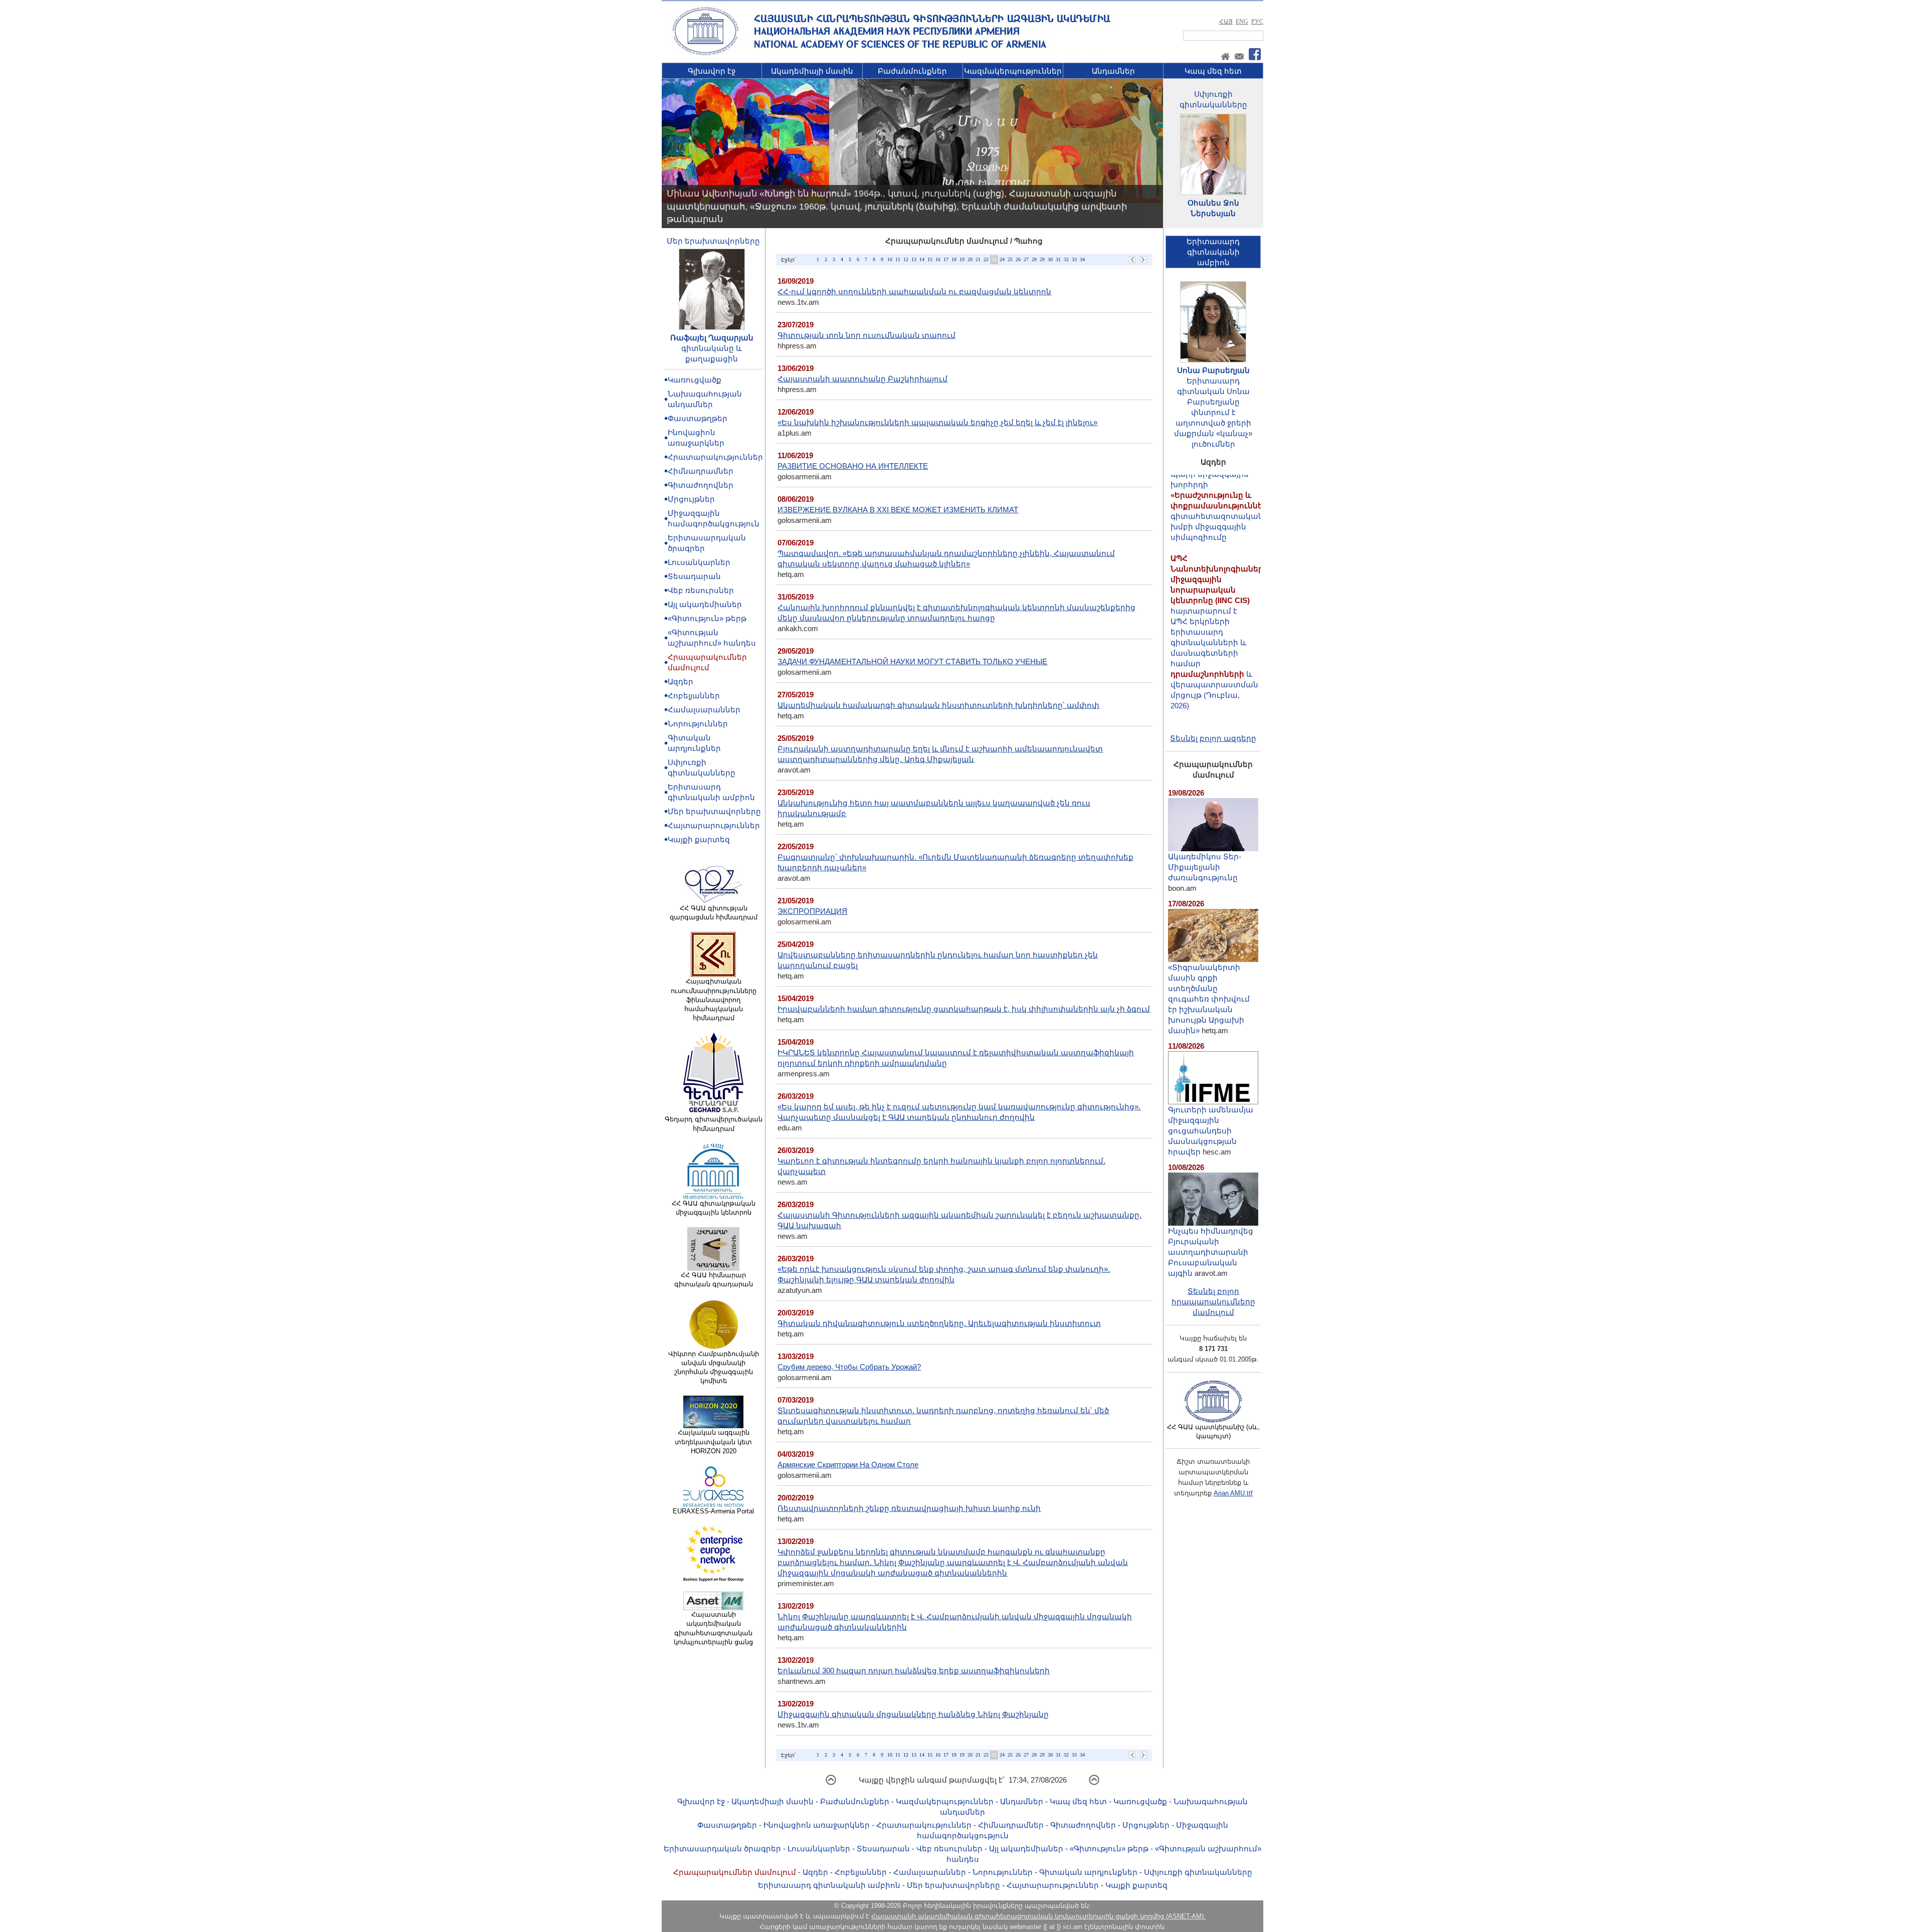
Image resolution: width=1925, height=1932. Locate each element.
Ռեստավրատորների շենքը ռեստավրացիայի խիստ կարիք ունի (909, 1508)
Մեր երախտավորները (713, 241)
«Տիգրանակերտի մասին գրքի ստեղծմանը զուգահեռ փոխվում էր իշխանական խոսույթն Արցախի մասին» (1209, 999)
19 (962, 259)
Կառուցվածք (695, 380)
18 (954, 259)
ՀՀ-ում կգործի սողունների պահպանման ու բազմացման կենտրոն (914, 292)
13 (914, 259)
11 (898, 259)
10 (890, 259)
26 (1018, 259)
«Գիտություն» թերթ (707, 618)
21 (978, 259)
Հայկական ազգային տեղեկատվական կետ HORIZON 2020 (713, 1441)
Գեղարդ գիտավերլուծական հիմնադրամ (714, 1124)
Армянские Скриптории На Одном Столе (848, 1465)
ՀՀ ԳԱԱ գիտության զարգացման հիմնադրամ (714, 913)
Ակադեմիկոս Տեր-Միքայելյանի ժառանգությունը (1205, 867)
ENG (1242, 22)
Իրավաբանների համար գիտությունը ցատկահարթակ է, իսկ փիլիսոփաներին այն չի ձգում (964, 1009)
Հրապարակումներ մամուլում (735, 1872)
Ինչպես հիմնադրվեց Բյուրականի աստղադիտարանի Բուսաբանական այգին (1211, 1252)
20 (970, 259)
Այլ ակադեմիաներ (705, 604)
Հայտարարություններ (714, 825)
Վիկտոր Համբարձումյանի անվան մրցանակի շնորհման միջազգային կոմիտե (714, 1368)
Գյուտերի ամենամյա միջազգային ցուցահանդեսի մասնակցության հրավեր (1211, 1131)
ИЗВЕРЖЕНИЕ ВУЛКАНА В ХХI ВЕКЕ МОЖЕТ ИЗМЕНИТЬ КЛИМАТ (898, 510)
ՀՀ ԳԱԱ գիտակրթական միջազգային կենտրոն (714, 1208)
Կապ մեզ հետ (1213, 71)
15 (930, 259)
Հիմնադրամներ (701, 471)
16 (938, 259)
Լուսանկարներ (699, 562)
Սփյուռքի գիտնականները (1198, 1872)
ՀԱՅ (1226, 22)
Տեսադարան (694, 576)
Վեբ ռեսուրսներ (701, 590)
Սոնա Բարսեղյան (1213, 370)
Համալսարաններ (704, 710)
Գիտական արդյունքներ (1088, 1872)
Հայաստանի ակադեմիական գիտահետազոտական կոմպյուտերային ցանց (713, 1628)
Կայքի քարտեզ (699, 839)
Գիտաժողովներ (701, 485)
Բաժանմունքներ (912, 71)
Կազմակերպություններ (1013, 71)
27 (1026, 259)
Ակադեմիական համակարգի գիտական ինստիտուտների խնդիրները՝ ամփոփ (938, 705)
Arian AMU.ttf (1233, 1493)
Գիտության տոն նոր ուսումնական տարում (867, 335)
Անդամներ (1113, 71)
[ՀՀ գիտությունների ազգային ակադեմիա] (705, 53)
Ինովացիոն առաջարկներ (817, 1825)
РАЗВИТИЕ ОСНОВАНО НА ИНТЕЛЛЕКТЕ (853, 466)
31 (1058, 259)
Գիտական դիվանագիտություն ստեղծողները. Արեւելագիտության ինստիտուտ (939, 1323)
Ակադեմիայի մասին (812, 71)
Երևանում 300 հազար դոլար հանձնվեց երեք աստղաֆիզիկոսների (914, 1671)
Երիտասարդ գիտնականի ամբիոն (829, 1885)
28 (1034, 259)
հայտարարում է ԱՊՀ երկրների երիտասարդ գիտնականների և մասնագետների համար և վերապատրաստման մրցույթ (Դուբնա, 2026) (1219, 586)
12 (906, 259)
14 (922, 259)
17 (946, 259)
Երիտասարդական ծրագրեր (722, 1849)
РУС (1257, 22)
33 (1074, 259)
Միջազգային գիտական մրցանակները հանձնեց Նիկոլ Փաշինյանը (913, 1714)
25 (1010, 259)
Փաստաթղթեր (698, 418)
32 (1066, 259)
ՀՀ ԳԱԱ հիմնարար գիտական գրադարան (714, 1280)
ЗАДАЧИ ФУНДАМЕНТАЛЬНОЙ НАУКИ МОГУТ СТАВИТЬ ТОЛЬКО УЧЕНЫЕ (912, 661)
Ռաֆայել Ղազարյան (712, 338)
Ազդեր (681, 682)
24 (1002, 259)
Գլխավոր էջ (712, 71)
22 (986, 259)
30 (1050, 259)
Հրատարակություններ (715, 457)
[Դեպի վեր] (831, 1783)
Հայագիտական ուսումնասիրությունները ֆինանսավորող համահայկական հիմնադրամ (714, 1000)
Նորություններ (698, 724)
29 (1042, 259)
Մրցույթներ (691, 499)
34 (1082, 259)
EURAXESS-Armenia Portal (713, 1511)
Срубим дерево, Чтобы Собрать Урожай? (849, 1367)
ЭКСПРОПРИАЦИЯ (812, 911)
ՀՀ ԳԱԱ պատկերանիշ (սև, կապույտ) (1213, 1431)
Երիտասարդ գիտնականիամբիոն (1213, 252)
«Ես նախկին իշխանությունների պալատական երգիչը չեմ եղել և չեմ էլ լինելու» (937, 422)
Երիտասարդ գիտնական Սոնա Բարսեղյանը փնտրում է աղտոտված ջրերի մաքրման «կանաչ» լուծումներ (1213, 412)
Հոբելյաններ (694, 696)
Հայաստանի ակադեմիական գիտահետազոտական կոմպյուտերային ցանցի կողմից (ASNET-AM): (1038, 1916)
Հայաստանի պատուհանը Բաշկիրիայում (862, 379)
